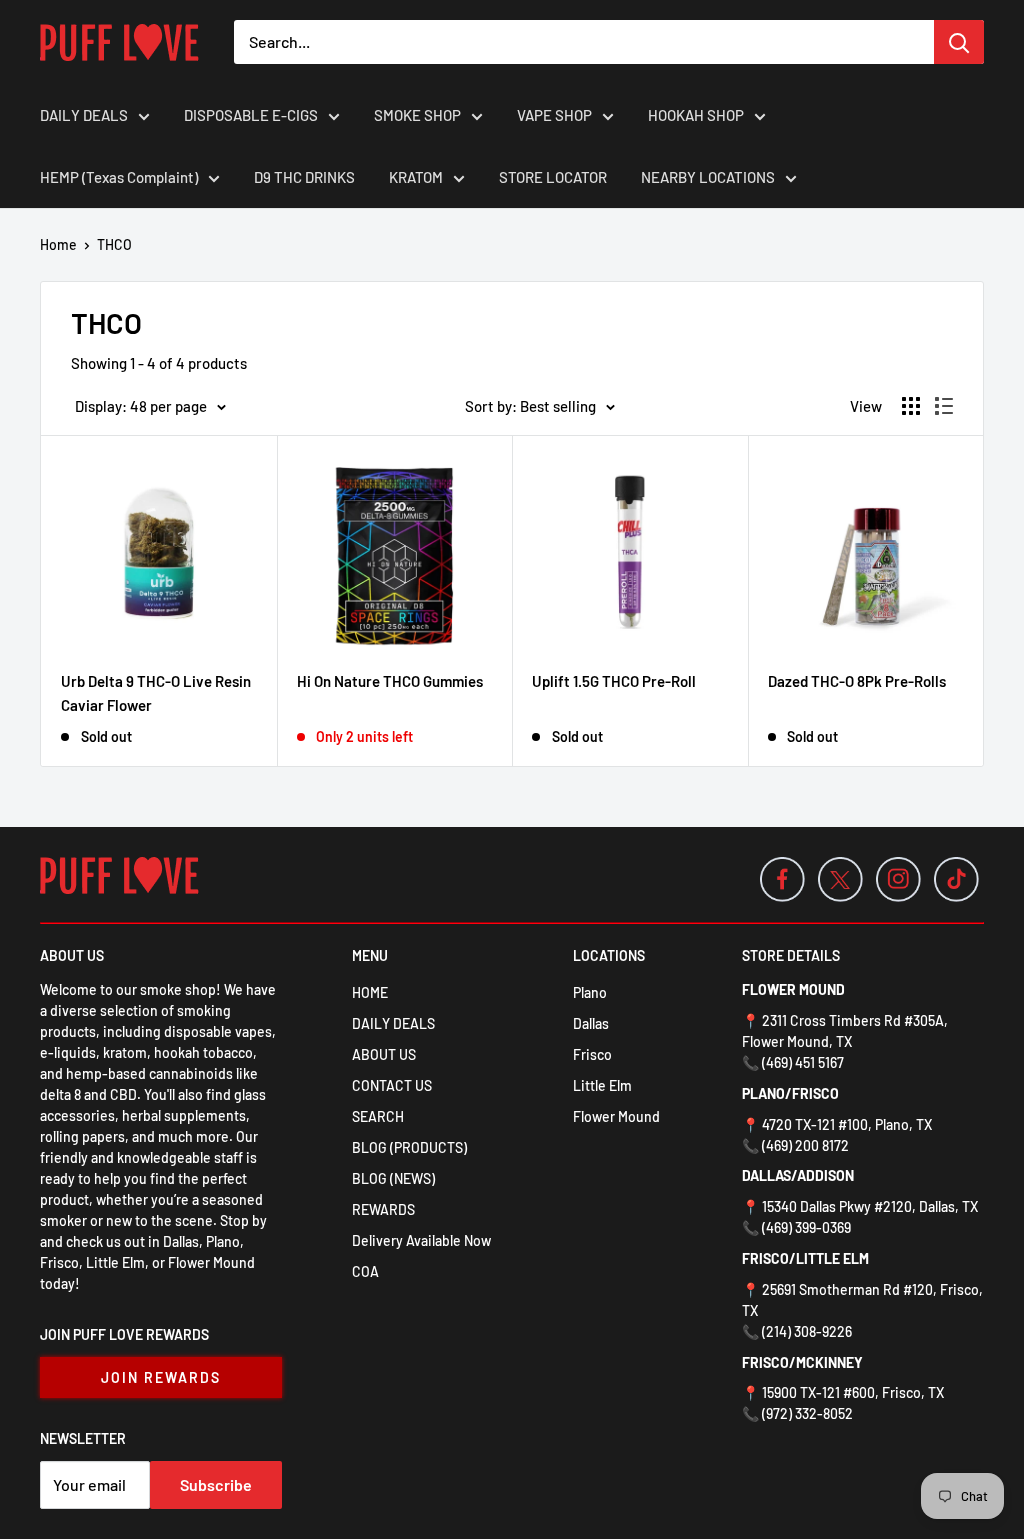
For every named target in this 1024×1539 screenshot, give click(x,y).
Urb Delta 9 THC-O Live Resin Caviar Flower (156, 692)
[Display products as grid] (911, 406)
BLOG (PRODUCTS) (409, 1147)
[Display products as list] (944, 406)
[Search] (959, 42)
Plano (590, 992)
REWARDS (383, 1209)
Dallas (591, 1023)
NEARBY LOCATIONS (708, 177)
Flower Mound (616, 1116)
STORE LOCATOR (553, 177)
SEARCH (378, 1116)
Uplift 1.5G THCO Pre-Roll (614, 681)
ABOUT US (384, 1054)
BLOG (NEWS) (393, 1178)
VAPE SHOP (554, 115)
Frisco (592, 1054)
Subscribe (216, 1484)
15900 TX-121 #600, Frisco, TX (853, 1392)
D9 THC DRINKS (304, 177)
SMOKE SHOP (417, 115)
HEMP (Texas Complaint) (119, 177)
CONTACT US (392, 1085)
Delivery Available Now (421, 1240)
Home (58, 244)
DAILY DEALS (84, 115)
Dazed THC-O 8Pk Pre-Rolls (857, 681)
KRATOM (416, 177)
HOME (370, 992)
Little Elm (602, 1085)
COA (365, 1271)
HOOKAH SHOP (696, 115)
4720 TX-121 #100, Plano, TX (847, 1124)
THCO (114, 244)
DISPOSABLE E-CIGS (251, 115)
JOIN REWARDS (161, 1377)
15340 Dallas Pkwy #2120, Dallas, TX (870, 1206)
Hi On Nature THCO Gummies (390, 681)
